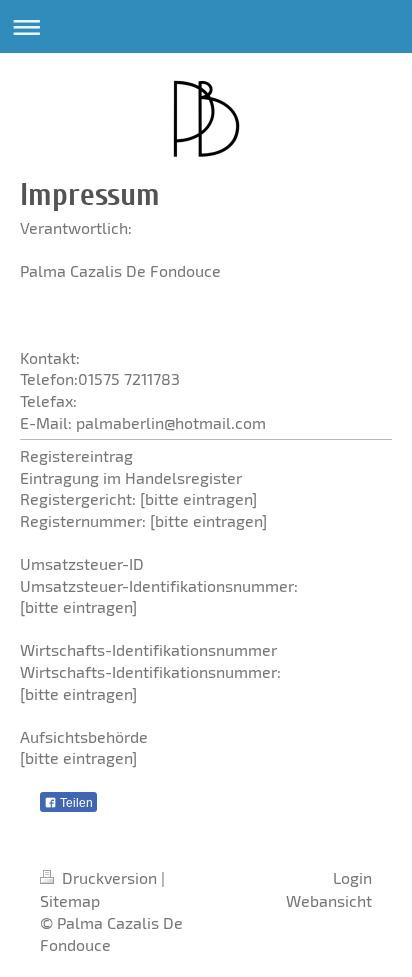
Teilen (75, 803)
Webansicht (329, 900)
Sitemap (70, 900)
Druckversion (109, 877)
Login (352, 877)
